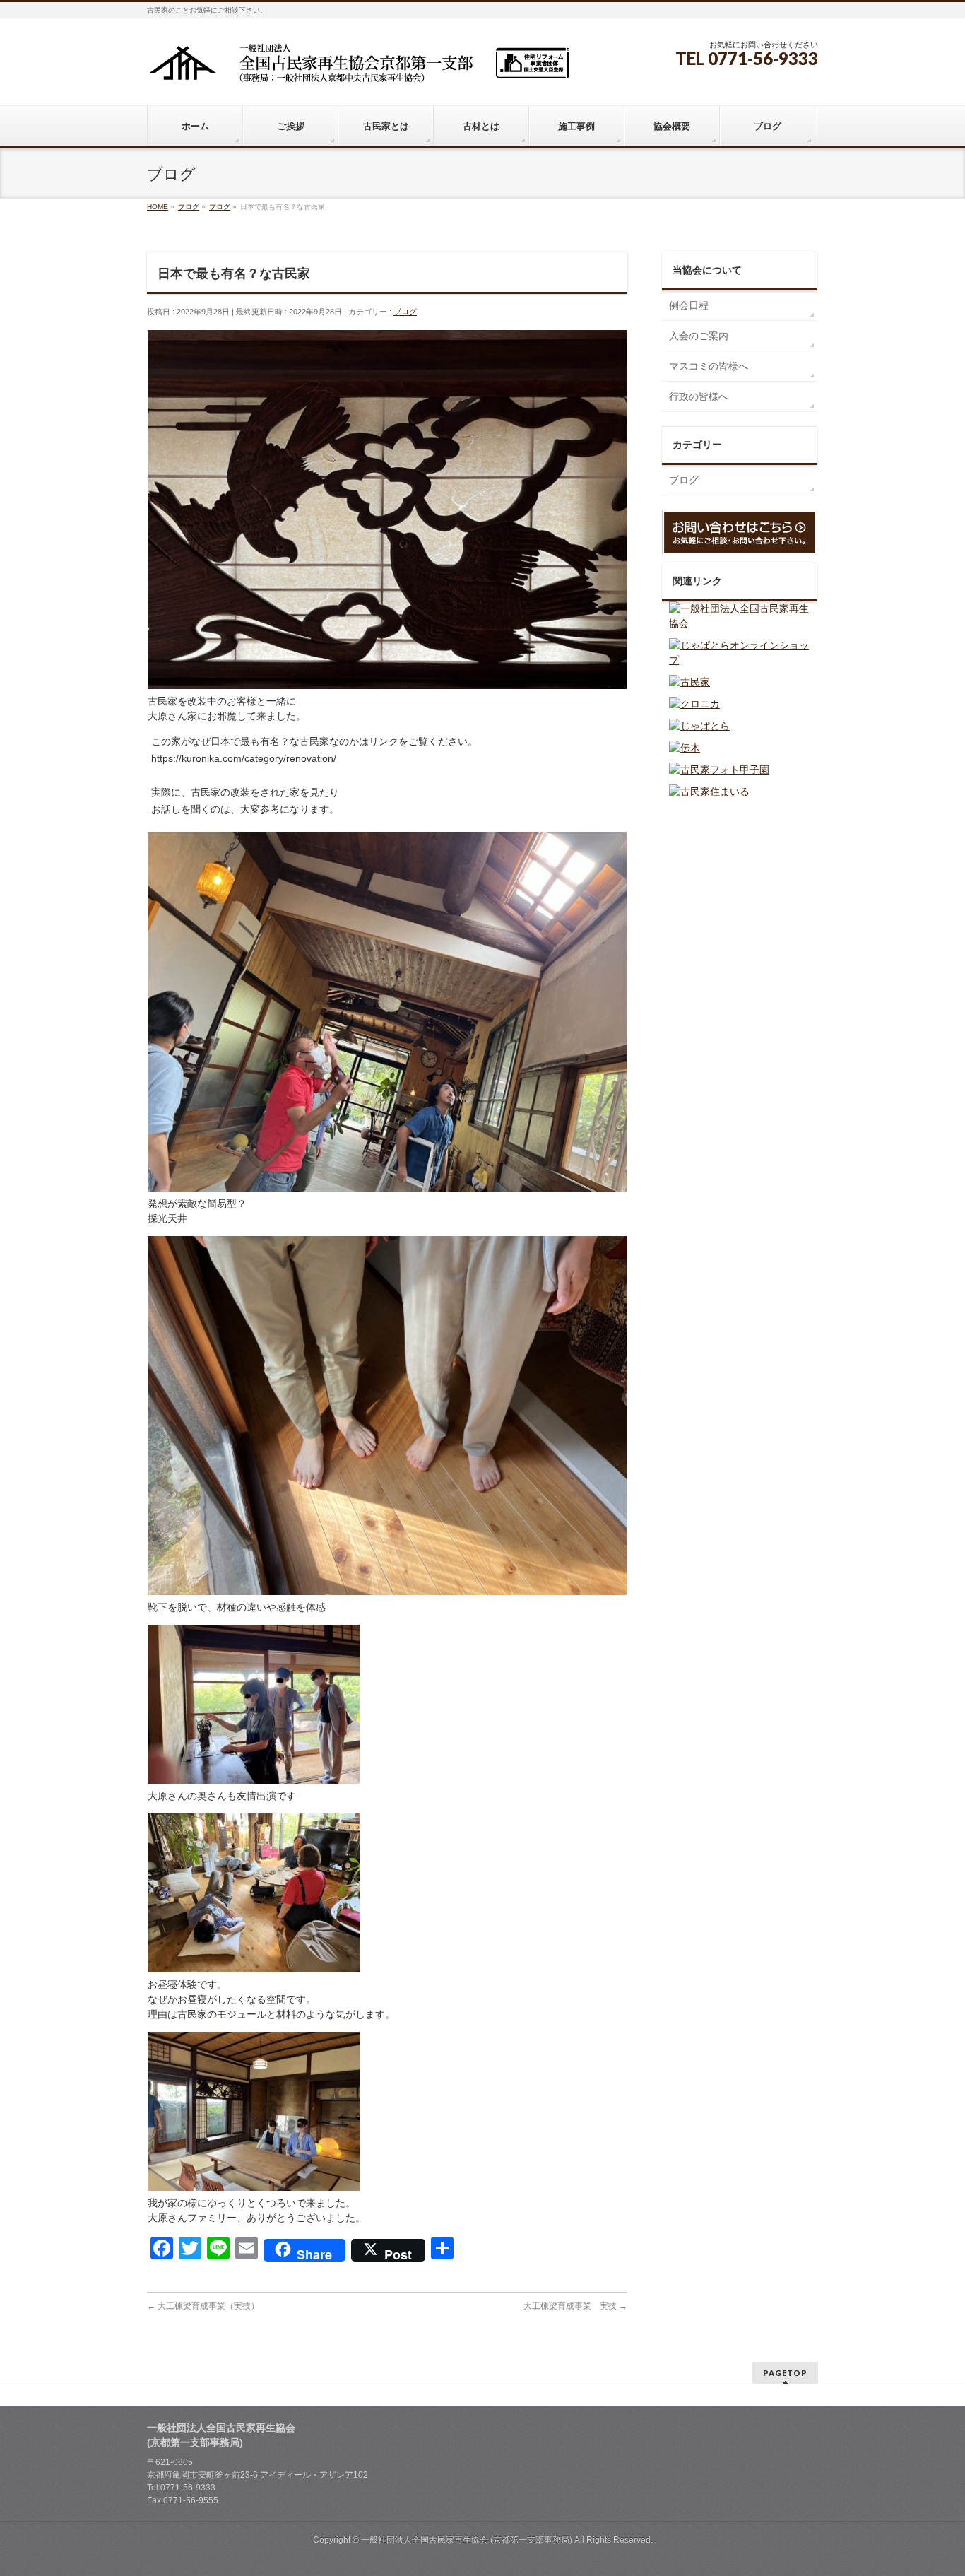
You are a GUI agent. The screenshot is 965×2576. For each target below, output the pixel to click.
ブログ (405, 312)
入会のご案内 (699, 336)
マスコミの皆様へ (709, 366)
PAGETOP (785, 2373)
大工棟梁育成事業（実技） (203, 2306)
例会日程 (689, 305)
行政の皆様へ (699, 396)
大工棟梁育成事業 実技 (575, 2306)
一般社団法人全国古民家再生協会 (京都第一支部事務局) (467, 2540)
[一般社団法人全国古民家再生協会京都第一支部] (359, 68)
